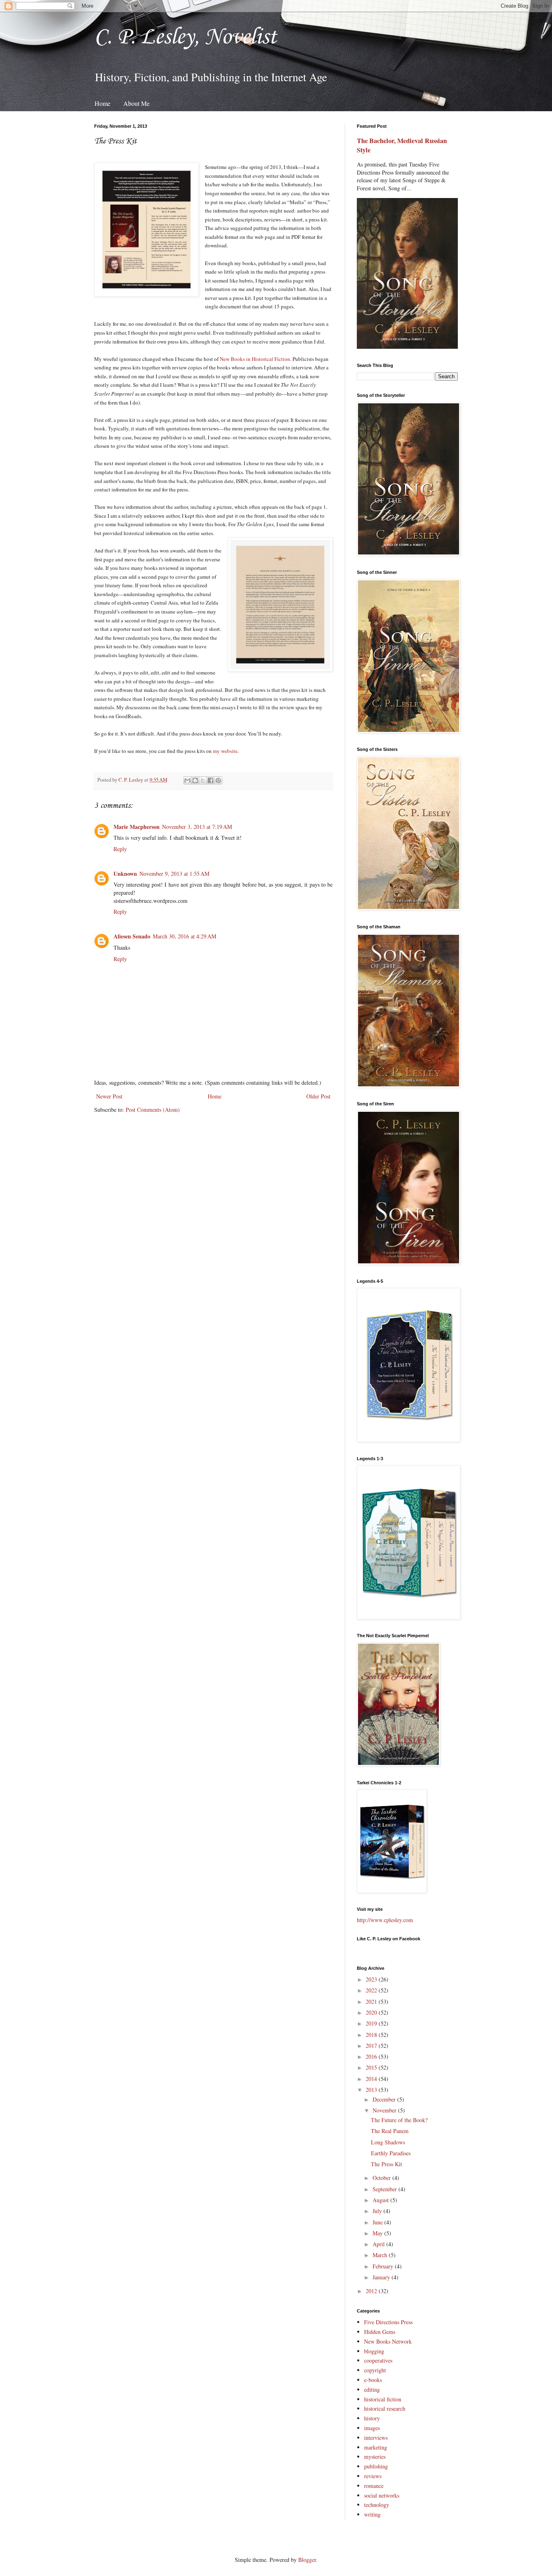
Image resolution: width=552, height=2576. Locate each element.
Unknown (125, 874)
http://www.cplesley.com (385, 1920)
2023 (372, 1979)
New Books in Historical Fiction (255, 359)
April (379, 2244)
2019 (372, 2023)
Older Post (318, 1096)
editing (372, 2389)
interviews (376, 2438)
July (378, 2211)
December (385, 2099)
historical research (385, 2408)
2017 (372, 2046)
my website (225, 751)
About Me (136, 103)
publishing (376, 2466)
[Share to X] (203, 780)
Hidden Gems (380, 2332)
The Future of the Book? (399, 2120)
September (386, 2189)
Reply (120, 849)
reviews (373, 2476)
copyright (375, 2370)
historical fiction (383, 2399)
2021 (372, 2002)
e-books (373, 2380)
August (381, 2200)
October (382, 2178)
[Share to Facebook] (211, 780)
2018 (372, 2035)
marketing (376, 2447)
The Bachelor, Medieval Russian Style (402, 145)
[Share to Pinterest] (218, 780)
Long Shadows (388, 2142)
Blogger (307, 2560)
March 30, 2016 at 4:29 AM (184, 936)
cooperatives (378, 2360)
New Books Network (388, 2341)
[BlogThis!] (195, 780)
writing (372, 2514)
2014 (372, 2079)
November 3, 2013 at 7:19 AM (197, 827)
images (372, 2428)
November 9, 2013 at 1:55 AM (174, 874)
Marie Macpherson (137, 827)
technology (377, 2505)
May (378, 2233)
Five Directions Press (388, 2322)
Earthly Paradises (391, 2153)
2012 (372, 2291)
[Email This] (188, 780)
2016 (372, 2056)
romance (374, 2486)
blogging (374, 2351)
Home (102, 103)
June (378, 2222)
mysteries (375, 2457)
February (384, 2266)
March (381, 2255)
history (372, 2418)
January (382, 2277)
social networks (382, 2495)
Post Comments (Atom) (153, 1110)
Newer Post (109, 1096)
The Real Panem (390, 2131)
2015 (372, 2067)
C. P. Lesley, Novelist (185, 36)
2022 (372, 1990)
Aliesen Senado (132, 936)
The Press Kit (387, 2164)
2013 (372, 2090)
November (385, 2110)
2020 (372, 2012)
